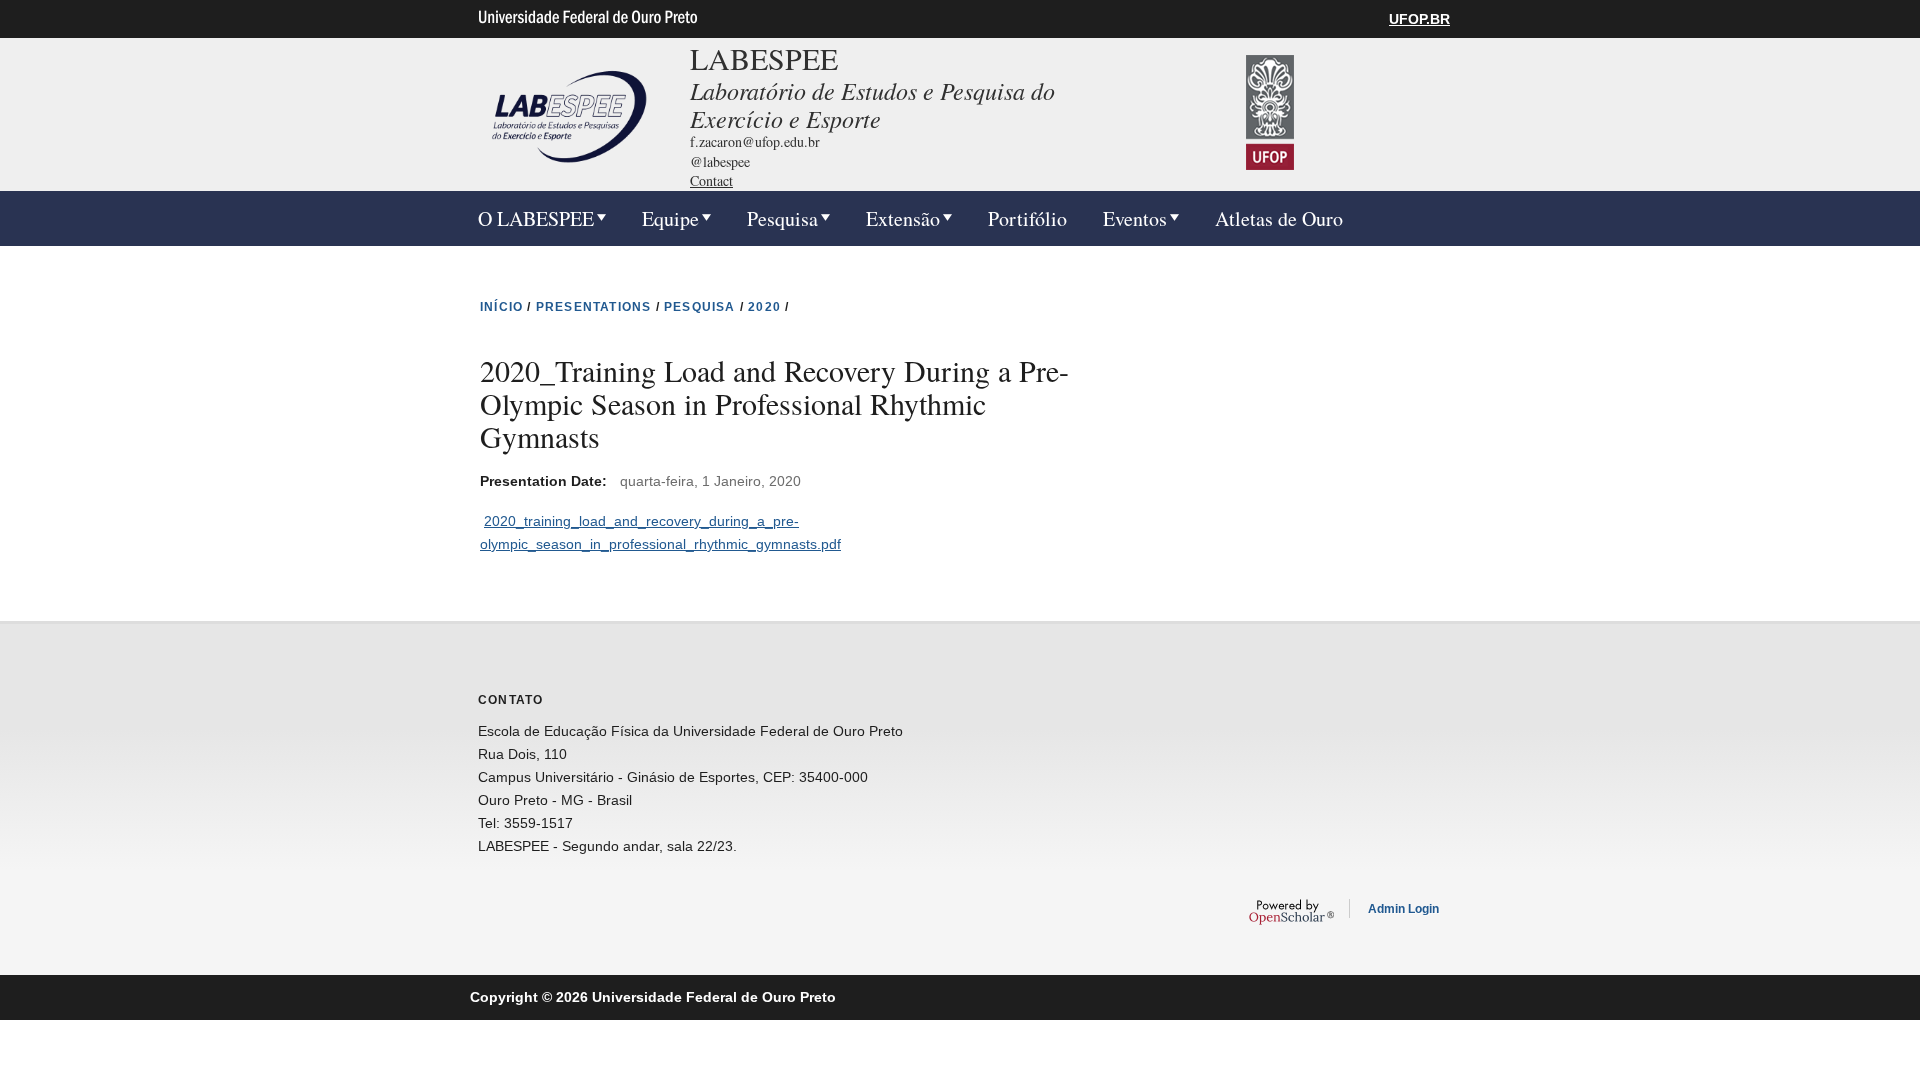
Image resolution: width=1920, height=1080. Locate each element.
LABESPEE (764, 58)
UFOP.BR (1419, 19)
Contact (711, 180)
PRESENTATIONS (594, 307)
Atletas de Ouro (1279, 218)
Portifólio (1027, 218)
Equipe (670, 218)
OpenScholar (1291, 912)
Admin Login (1403, 909)
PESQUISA (700, 307)
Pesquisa (782, 218)
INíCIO (501, 307)
